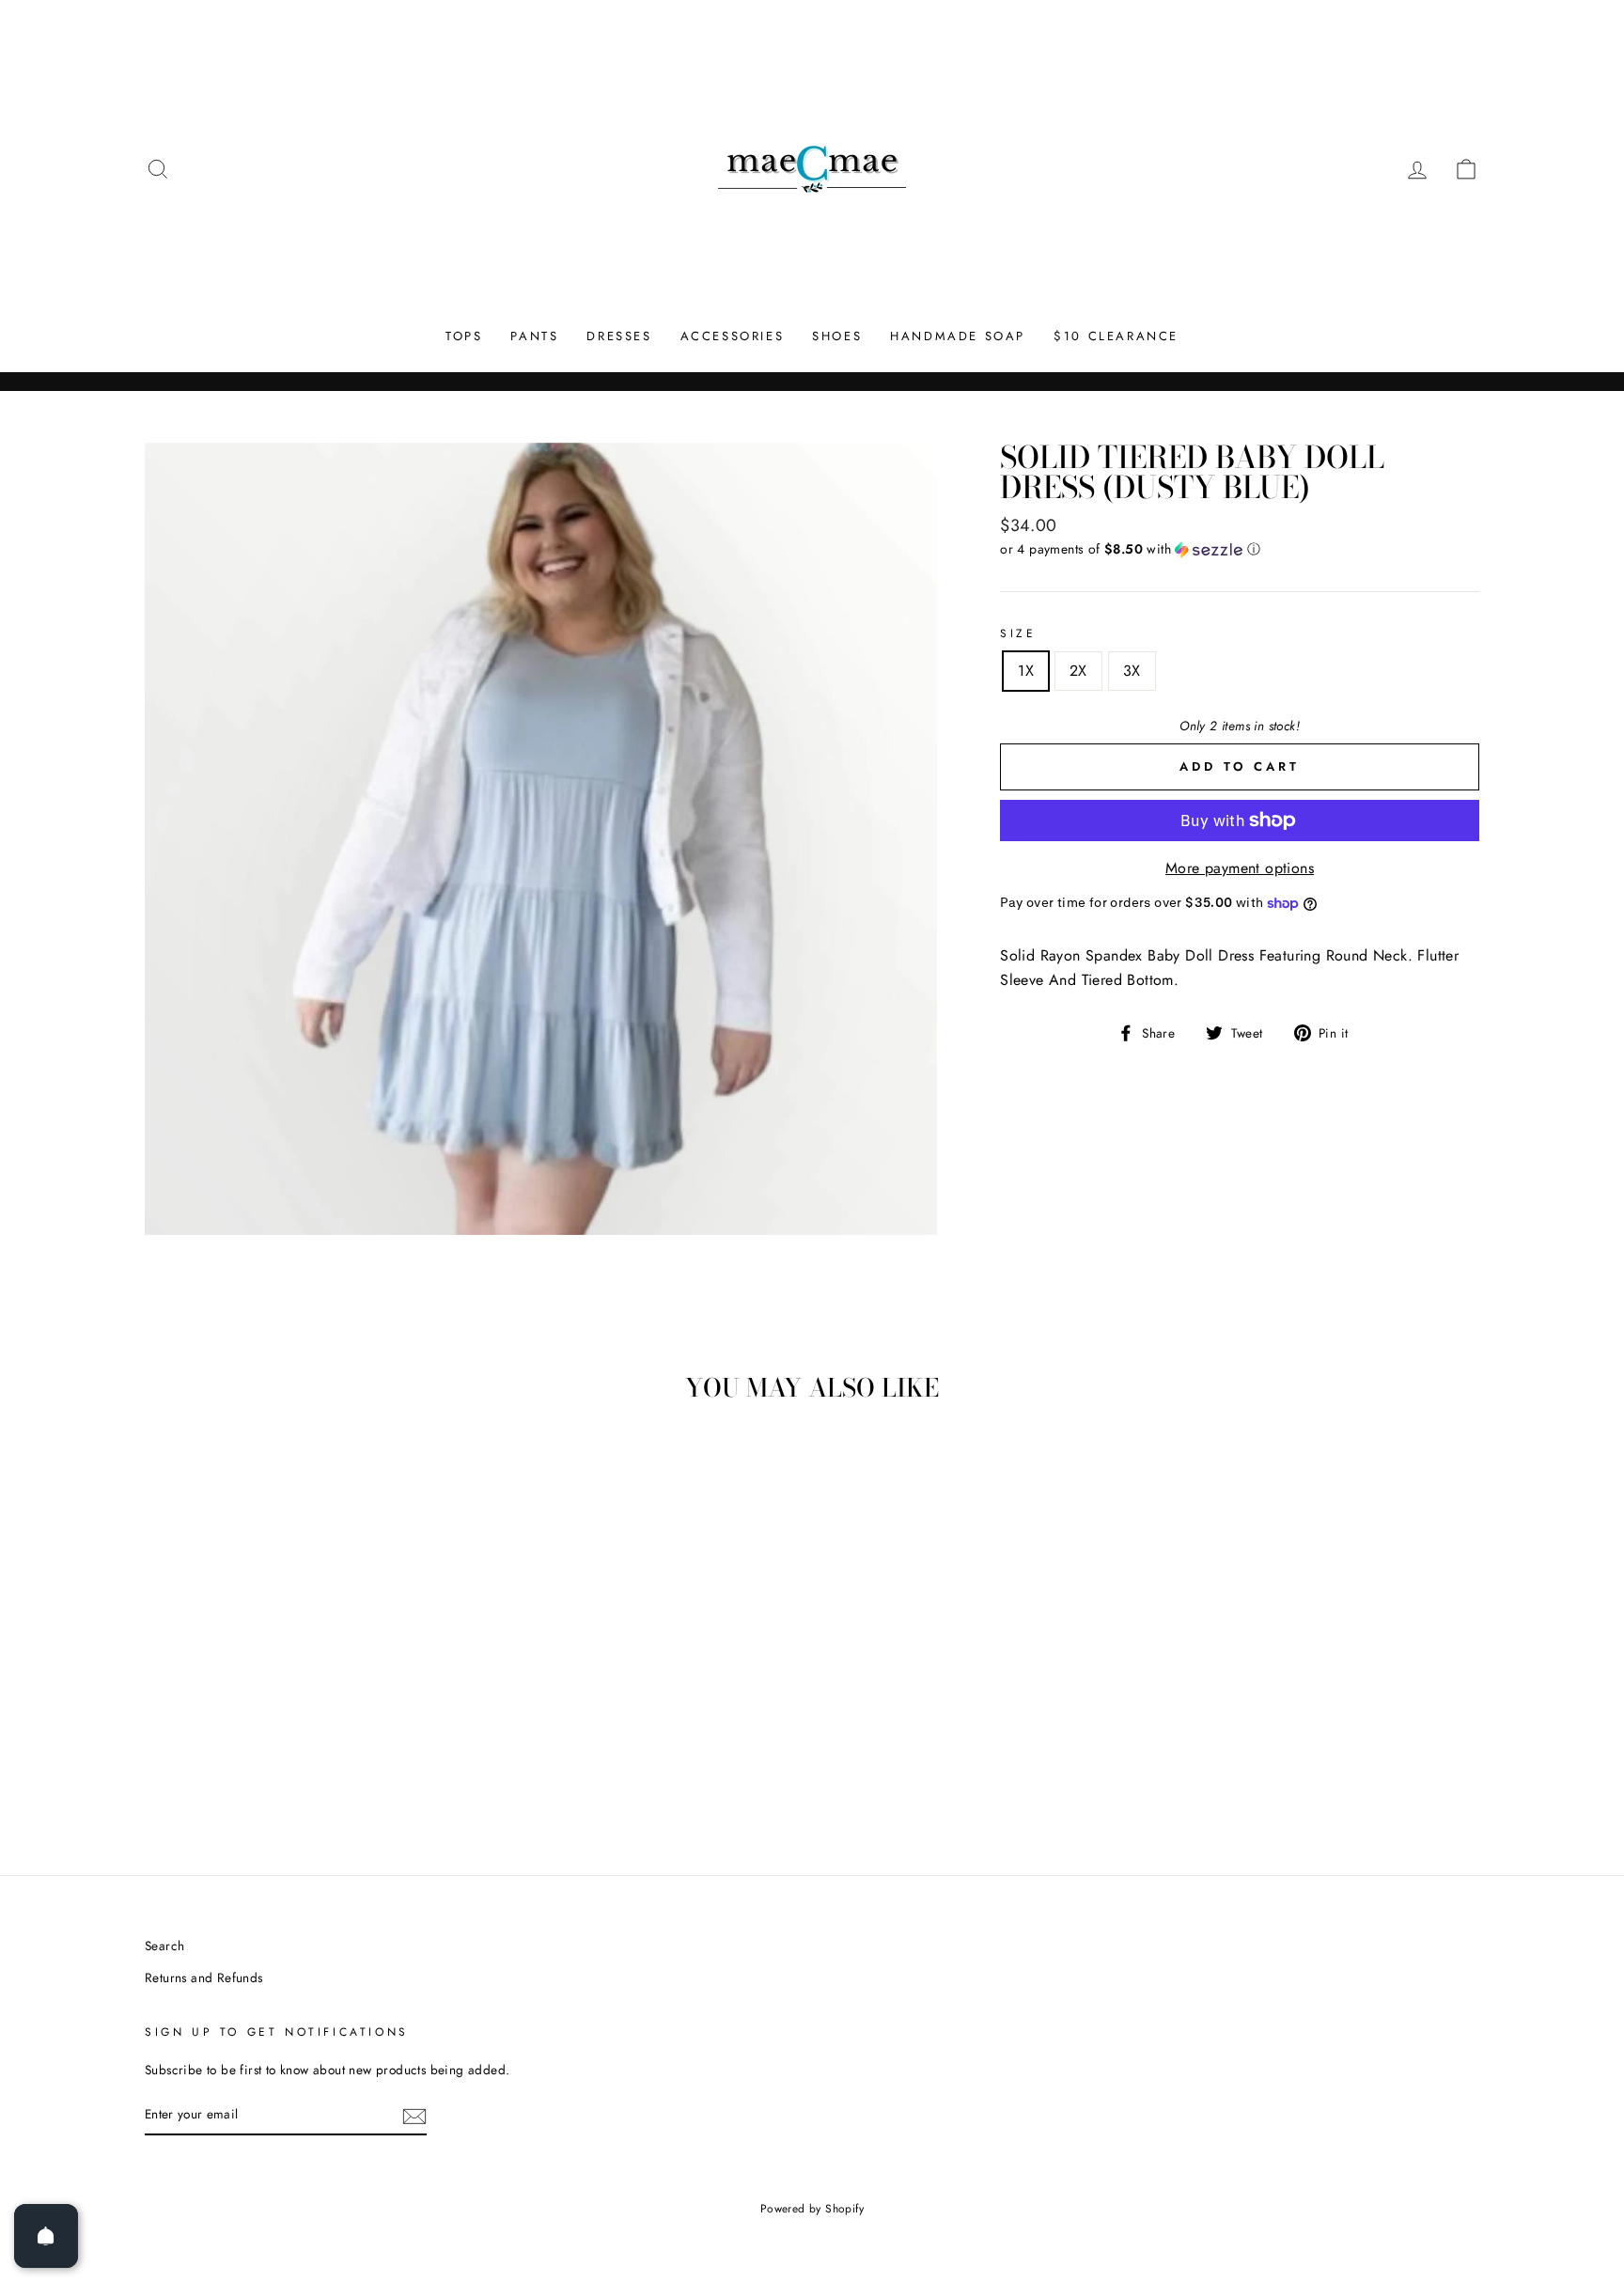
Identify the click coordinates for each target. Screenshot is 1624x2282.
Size (1018, 633)
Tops (464, 336)
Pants (534, 336)
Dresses (619, 336)
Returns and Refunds (204, 1977)
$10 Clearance (1116, 336)
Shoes (837, 336)
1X (1026, 671)
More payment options (1240, 868)
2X (1078, 671)
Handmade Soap (958, 336)
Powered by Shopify (812, 2209)
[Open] (46, 2236)
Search (164, 1946)
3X (1132, 671)
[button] (1240, 549)
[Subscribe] (414, 2115)
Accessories (733, 336)
